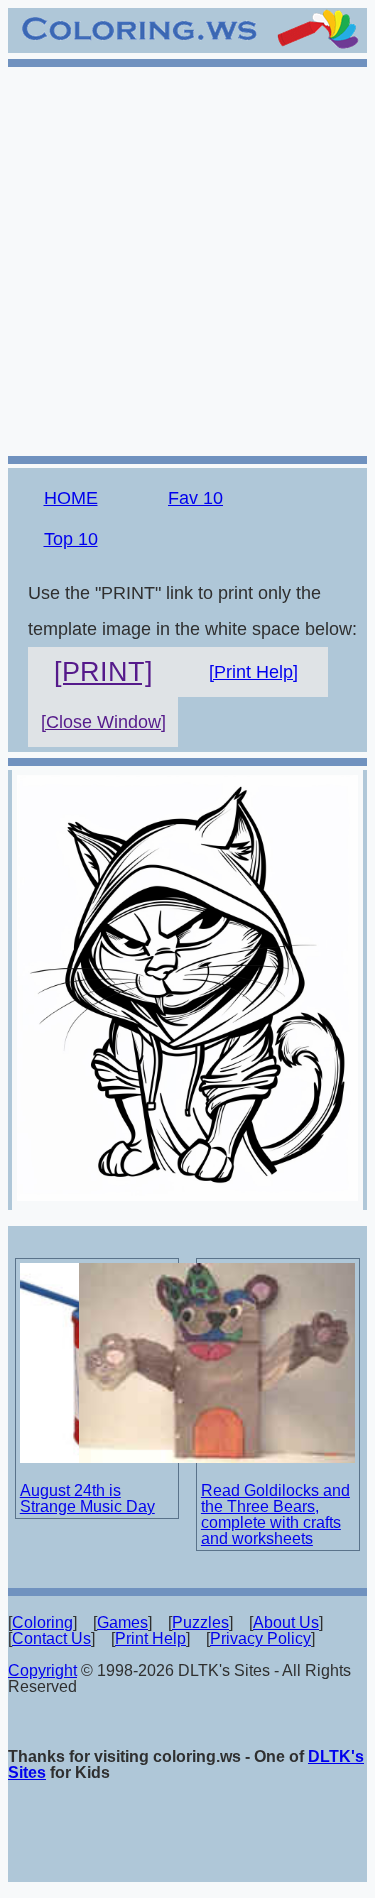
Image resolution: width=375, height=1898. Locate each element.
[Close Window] (103, 722)
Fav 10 (195, 498)
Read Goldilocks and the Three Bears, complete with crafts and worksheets (275, 1514)
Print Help (150, 1638)
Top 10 (71, 539)
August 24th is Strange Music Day (87, 1498)
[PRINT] (103, 672)
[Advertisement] (187, 258)
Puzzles (200, 1622)
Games (122, 1622)
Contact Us (51, 1638)
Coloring (42, 1622)
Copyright (42, 1670)
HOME (71, 498)
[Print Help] (253, 672)
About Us (286, 1622)
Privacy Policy (260, 1638)
